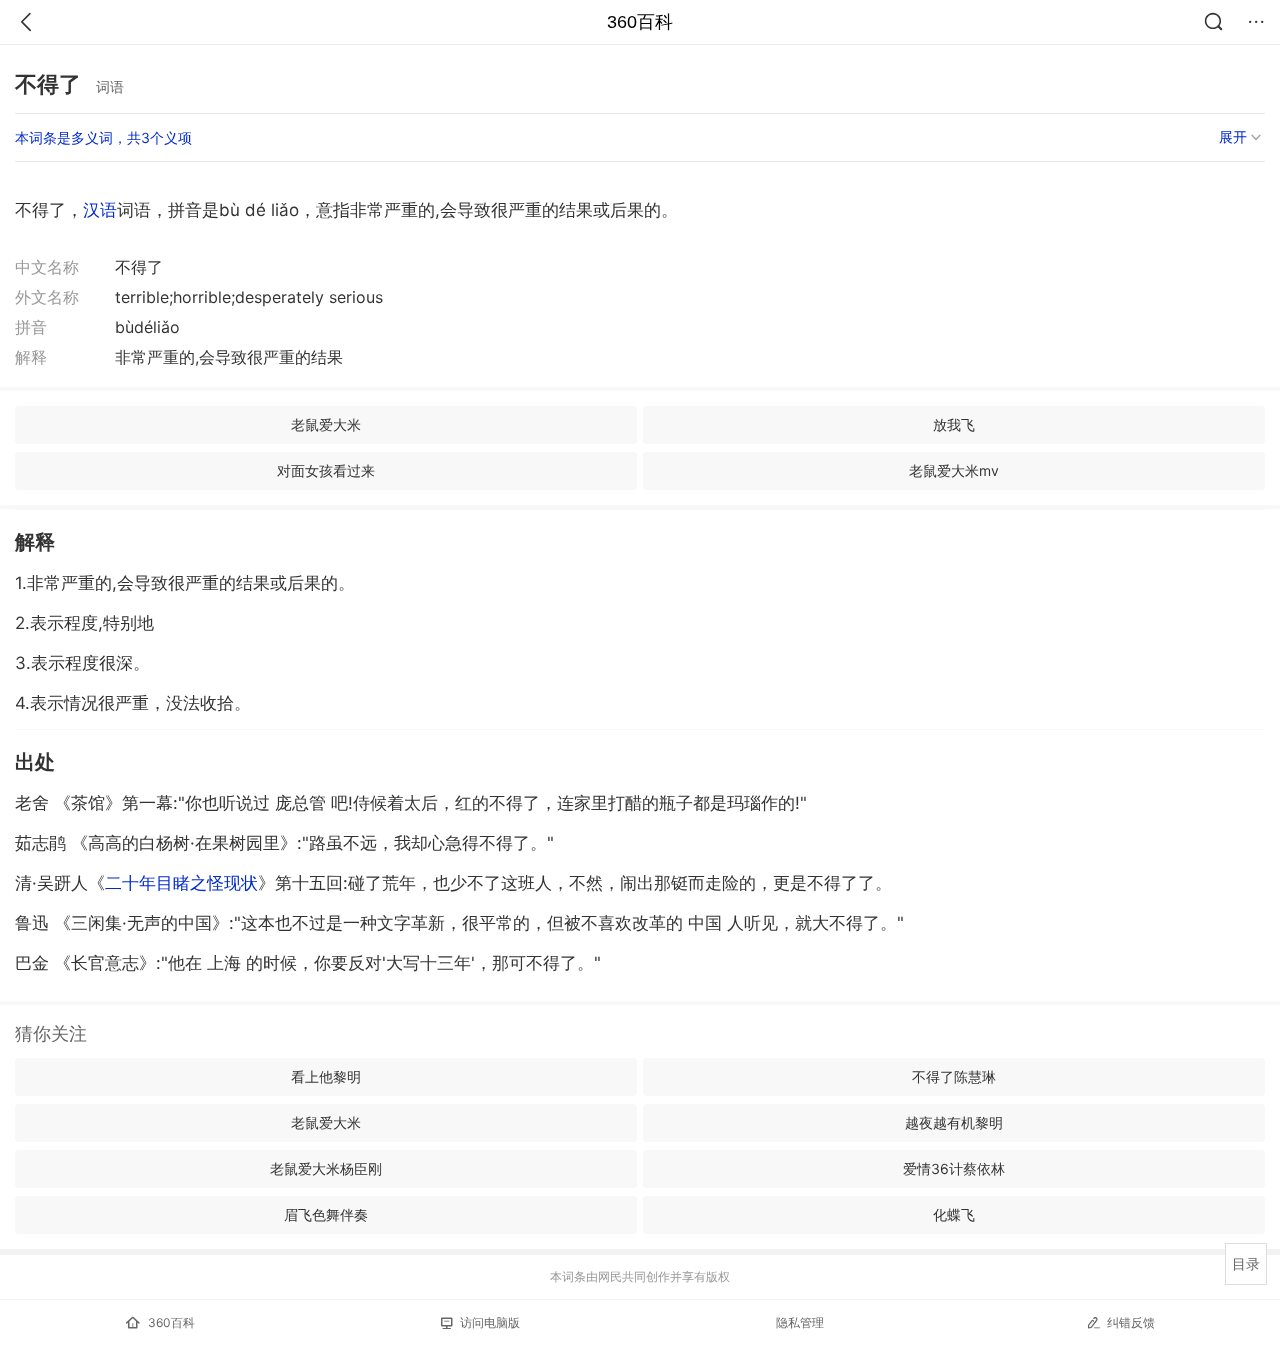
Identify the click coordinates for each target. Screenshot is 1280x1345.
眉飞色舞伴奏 (326, 1214)
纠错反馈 (1131, 1322)
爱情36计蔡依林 (954, 1168)
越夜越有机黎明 (954, 1122)
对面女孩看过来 (326, 470)
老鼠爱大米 (326, 424)
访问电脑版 (490, 1322)
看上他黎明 (326, 1076)
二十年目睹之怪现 (181, 883)
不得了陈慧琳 (954, 1076)
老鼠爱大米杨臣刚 (326, 1168)
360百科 (640, 22)
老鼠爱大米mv (954, 470)
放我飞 (954, 424)
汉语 (100, 210)
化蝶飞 (954, 1214)
